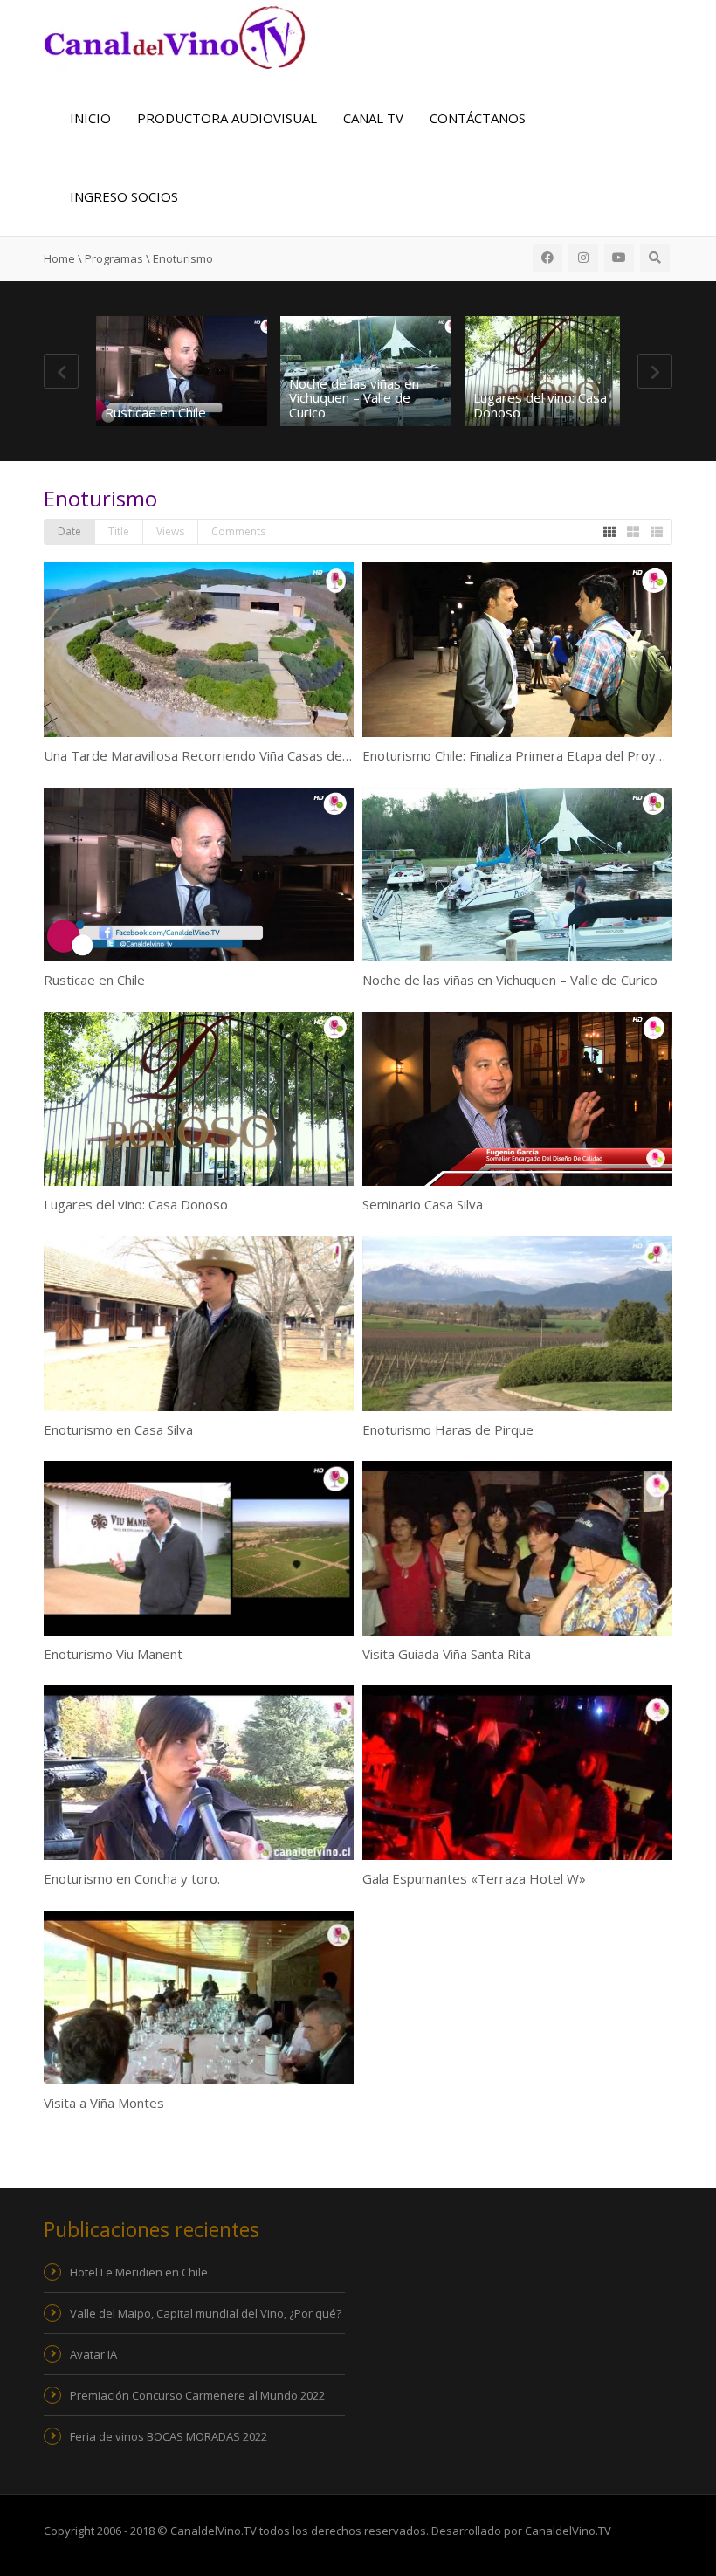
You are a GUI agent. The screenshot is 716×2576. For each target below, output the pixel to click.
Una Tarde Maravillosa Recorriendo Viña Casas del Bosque (219, 755)
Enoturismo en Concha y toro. (132, 1878)
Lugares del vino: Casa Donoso (540, 405)
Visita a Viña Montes (104, 2103)
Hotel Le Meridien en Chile (139, 2272)
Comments (238, 531)
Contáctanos (478, 118)
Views (170, 531)
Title (119, 531)
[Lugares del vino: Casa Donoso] (550, 371)
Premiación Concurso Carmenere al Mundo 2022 (197, 2395)
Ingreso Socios (124, 196)
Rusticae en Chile (155, 412)
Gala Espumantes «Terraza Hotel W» (474, 1878)
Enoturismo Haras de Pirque (448, 1429)
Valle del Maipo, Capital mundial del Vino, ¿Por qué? (206, 2313)
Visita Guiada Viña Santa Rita (447, 1654)
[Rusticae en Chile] (182, 371)
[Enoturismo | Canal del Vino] (175, 36)
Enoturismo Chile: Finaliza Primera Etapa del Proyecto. (524, 755)
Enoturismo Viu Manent (113, 1654)
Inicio (90, 118)
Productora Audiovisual (227, 118)
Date (69, 531)
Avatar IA (93, 2354)
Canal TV (373, 118)
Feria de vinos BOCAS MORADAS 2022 (169, 2436)
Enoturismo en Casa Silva (118, 1429)
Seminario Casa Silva (423, 1204)
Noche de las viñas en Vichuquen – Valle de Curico (354, 398)
